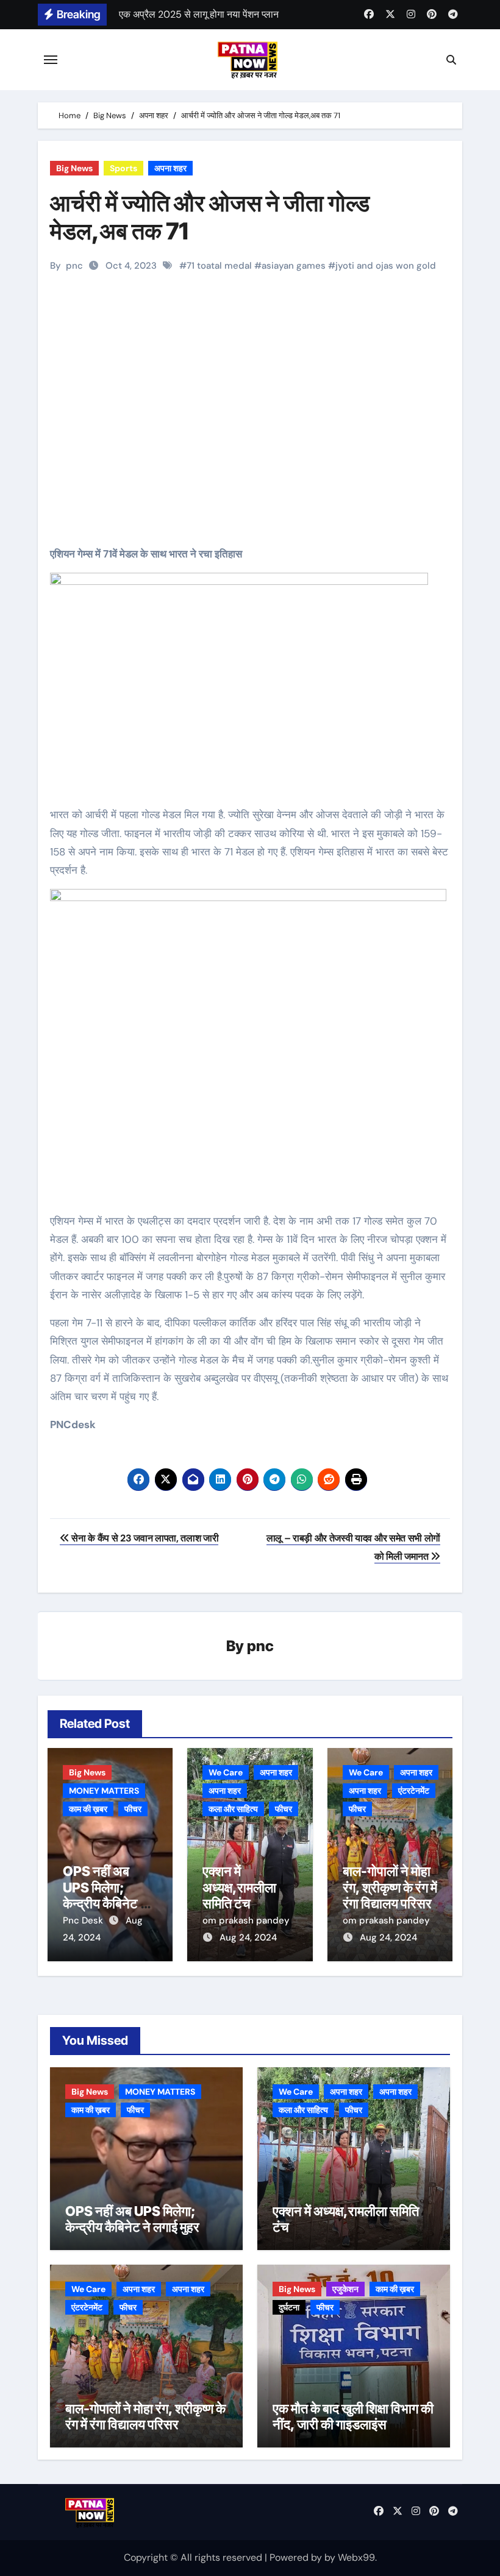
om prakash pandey (246, 1920)
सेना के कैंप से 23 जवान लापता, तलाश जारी (144, 1538)
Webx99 (356, 2557)
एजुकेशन (345, 2289)
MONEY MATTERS (104, 1791)
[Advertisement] (252, 431)
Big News (74, 168)
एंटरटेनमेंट (414, 1791)
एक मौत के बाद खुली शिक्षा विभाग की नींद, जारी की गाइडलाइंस (353, 2416)
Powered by (297, 2557)
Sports (123, 168)
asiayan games (294, 266)
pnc (74, 266)
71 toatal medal (219, 266)
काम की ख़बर (88, 1809)
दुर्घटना (289, 2307)
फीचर (133, 1809)
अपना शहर (170, 168)
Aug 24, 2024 (248, 1937)
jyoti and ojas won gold (386, 266)
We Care (226, 1772)
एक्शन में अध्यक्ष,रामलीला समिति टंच (239, 1887)
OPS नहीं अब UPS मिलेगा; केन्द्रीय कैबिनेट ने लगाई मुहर (105, 1895)
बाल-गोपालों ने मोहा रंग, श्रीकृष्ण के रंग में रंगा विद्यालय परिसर (390, 1887)
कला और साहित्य (233, 1809)
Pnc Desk (84, 1920)
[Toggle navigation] (51, 60)
